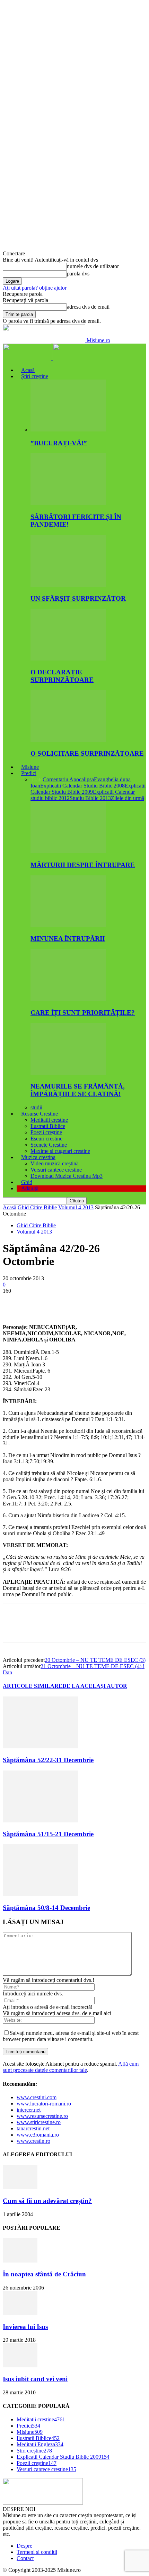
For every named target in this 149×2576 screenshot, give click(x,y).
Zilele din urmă (128, 798)
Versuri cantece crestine (56, 1170)
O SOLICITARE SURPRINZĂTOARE (87, 753)
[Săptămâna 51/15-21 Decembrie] (41, 1821)
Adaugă (30, 1188)
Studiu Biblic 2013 (90, 798)
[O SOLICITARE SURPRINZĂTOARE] (68, 740)
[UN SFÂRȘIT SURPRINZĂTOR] (68, 585)
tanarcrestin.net (33, 2128)
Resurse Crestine (40, 1114)
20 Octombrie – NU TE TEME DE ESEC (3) (95, 1660)
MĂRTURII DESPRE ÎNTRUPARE (83, 865)
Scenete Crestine (49, 1145)
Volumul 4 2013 (76, 1207)
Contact (25, 2558)
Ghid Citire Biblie (37, 1207)
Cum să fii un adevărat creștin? (47, 2201)
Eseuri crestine (46, 1139)
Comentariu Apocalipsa (68, 779)
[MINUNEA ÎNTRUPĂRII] (68, 925)
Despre (24, 2546)
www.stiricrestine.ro (39, 2122)
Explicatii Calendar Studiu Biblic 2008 (82, 786)
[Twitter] (39, 1301)
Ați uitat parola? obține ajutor (35, 288)
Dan (7, 1672)
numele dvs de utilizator (93, 266)
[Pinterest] (64, 1301)
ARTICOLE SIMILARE (33, 1686)
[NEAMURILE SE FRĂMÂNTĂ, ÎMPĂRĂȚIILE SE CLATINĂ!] (68, 1073)
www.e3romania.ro (38, 2135)
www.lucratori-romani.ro (44, 2104)
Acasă (28, 370)
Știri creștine (35, 376)
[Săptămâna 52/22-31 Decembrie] (41, 1746)
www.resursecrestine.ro (42, 2116)
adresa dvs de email (88, 307)
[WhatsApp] (89, 1301)
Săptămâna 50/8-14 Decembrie (46, 1908)
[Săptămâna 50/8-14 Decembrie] (41, 1894)
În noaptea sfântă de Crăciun (44, 2274)
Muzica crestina (38, 1157)
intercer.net (29, 2110)
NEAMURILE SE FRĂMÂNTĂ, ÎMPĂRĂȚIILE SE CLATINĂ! (78, 1090)
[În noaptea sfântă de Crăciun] (20, 2261)
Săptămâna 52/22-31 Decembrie (48, 1760)
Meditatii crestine (49, 1120)
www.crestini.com (37, 2097)
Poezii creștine (46, 1132)
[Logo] (28, 358)
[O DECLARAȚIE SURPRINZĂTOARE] (68, 659)
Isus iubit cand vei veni (35, 2379)
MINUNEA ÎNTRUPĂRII (68, 939)
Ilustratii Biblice (48, 1126)
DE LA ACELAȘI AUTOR (95, 1686)
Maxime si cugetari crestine (60, 1151)
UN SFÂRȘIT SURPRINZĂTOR (78, 598)
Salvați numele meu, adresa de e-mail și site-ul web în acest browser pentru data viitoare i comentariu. (71, 2036)
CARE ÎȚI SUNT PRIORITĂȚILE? (83, 1013)
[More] (114, 1301)
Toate (37, 779)
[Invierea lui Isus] (20, 2313)
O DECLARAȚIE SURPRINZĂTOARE (62, 676)
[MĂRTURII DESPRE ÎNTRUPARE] (68, 851)
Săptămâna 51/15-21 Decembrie (48, 1834)
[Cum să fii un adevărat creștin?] (20, 2187)
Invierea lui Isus (25, 2327)
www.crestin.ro (33, 2141)
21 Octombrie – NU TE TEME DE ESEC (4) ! (93, 1666)
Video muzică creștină (55, 1163)
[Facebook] (14, 1301)
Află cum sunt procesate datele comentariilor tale (71, 2067)
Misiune (30, 767)
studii (36, 1107)
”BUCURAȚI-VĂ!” (59, 443)
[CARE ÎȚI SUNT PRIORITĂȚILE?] (68, 999)
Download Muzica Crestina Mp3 (67, 1176)
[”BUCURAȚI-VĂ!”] (68, 430)
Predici (29, 773)
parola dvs (78, 274)
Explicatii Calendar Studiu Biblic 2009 (88, 789)
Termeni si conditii (37, 2552)
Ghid (27, 1182)
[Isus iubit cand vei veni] (20, 2365)
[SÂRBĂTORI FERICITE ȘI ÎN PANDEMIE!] (68, 503)
